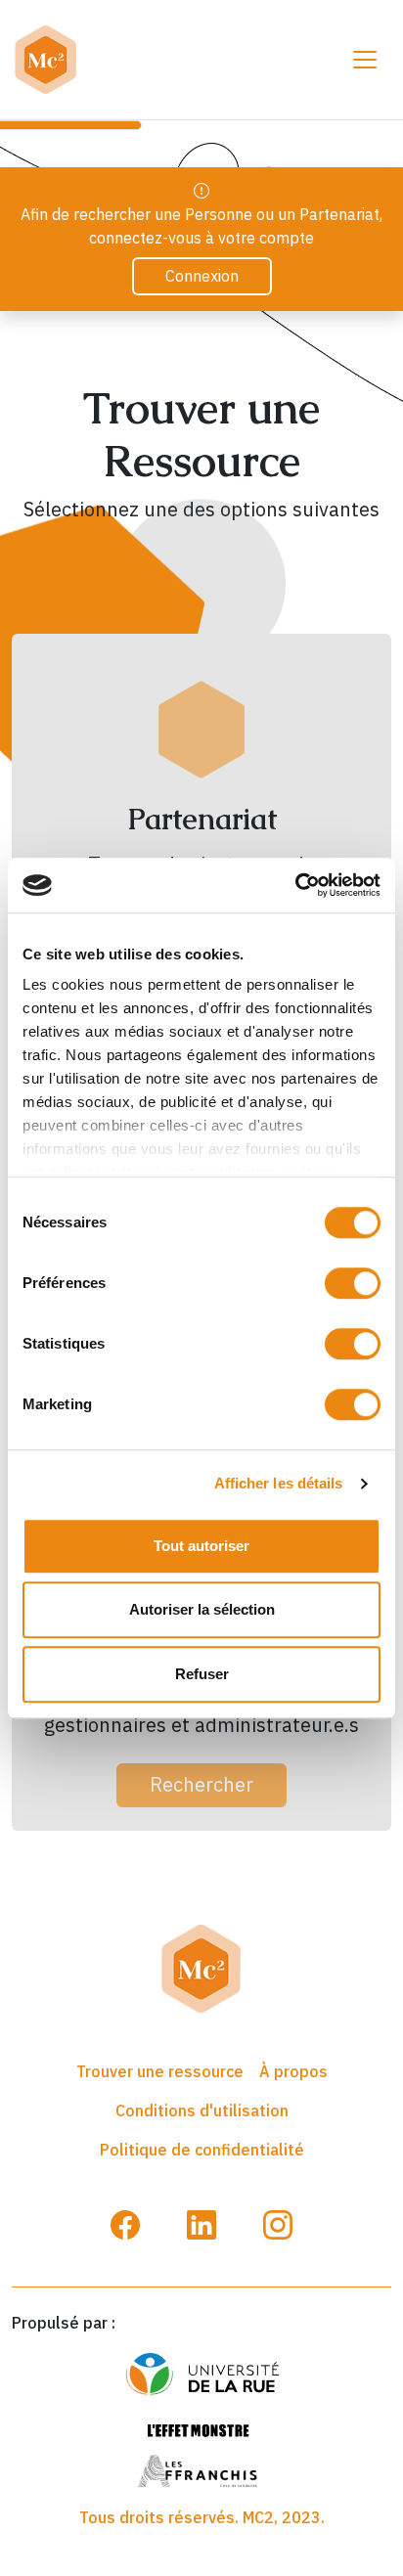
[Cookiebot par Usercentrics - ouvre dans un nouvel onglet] (295, 885)
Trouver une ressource (160, 2071)
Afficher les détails (279, 1483)
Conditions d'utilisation (202, 2110)
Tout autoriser (201, 1546)
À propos (293, 2071)
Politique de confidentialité (202, 2150)
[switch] (353, 1283)
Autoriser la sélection (202, 1609)
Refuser (202, 1674)
